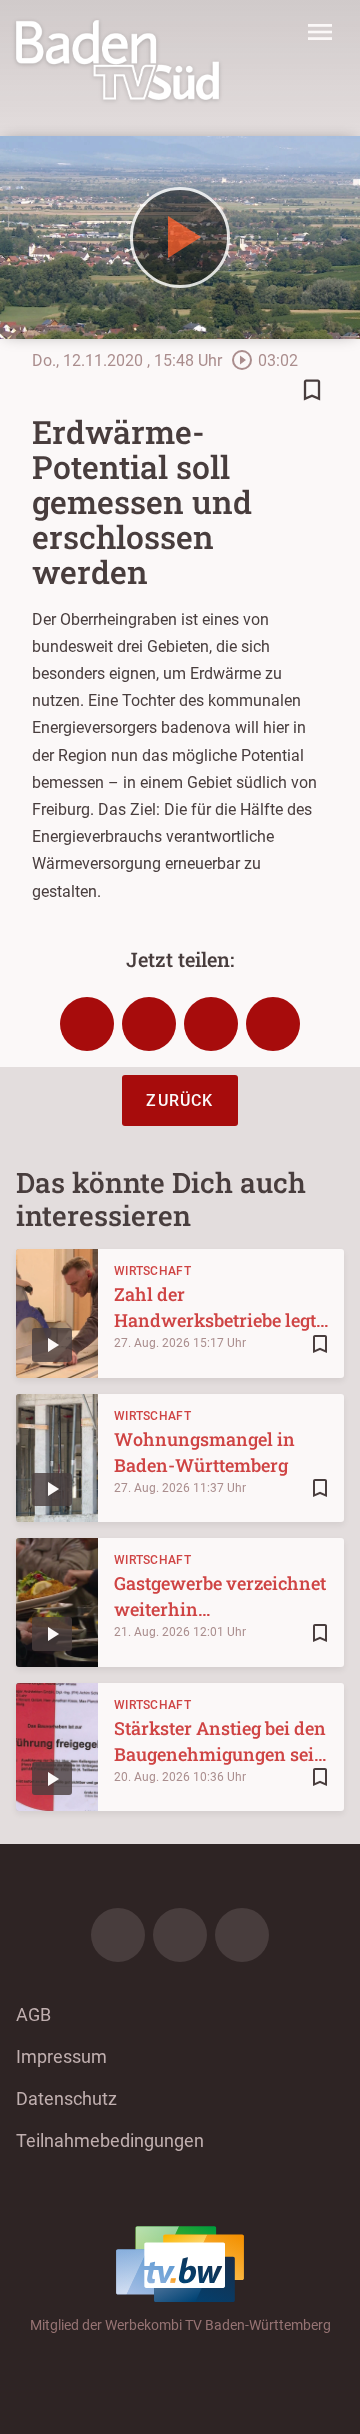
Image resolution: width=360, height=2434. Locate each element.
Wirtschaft (152, 1271)
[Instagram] (180, 1935)
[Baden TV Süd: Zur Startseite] (117, 60)
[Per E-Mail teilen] (273, 1024)
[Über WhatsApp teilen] (211, 1024)
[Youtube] (242, 1935)
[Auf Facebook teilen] (87, 1024)
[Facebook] (118, 1935)
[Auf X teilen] (149, 1024)
